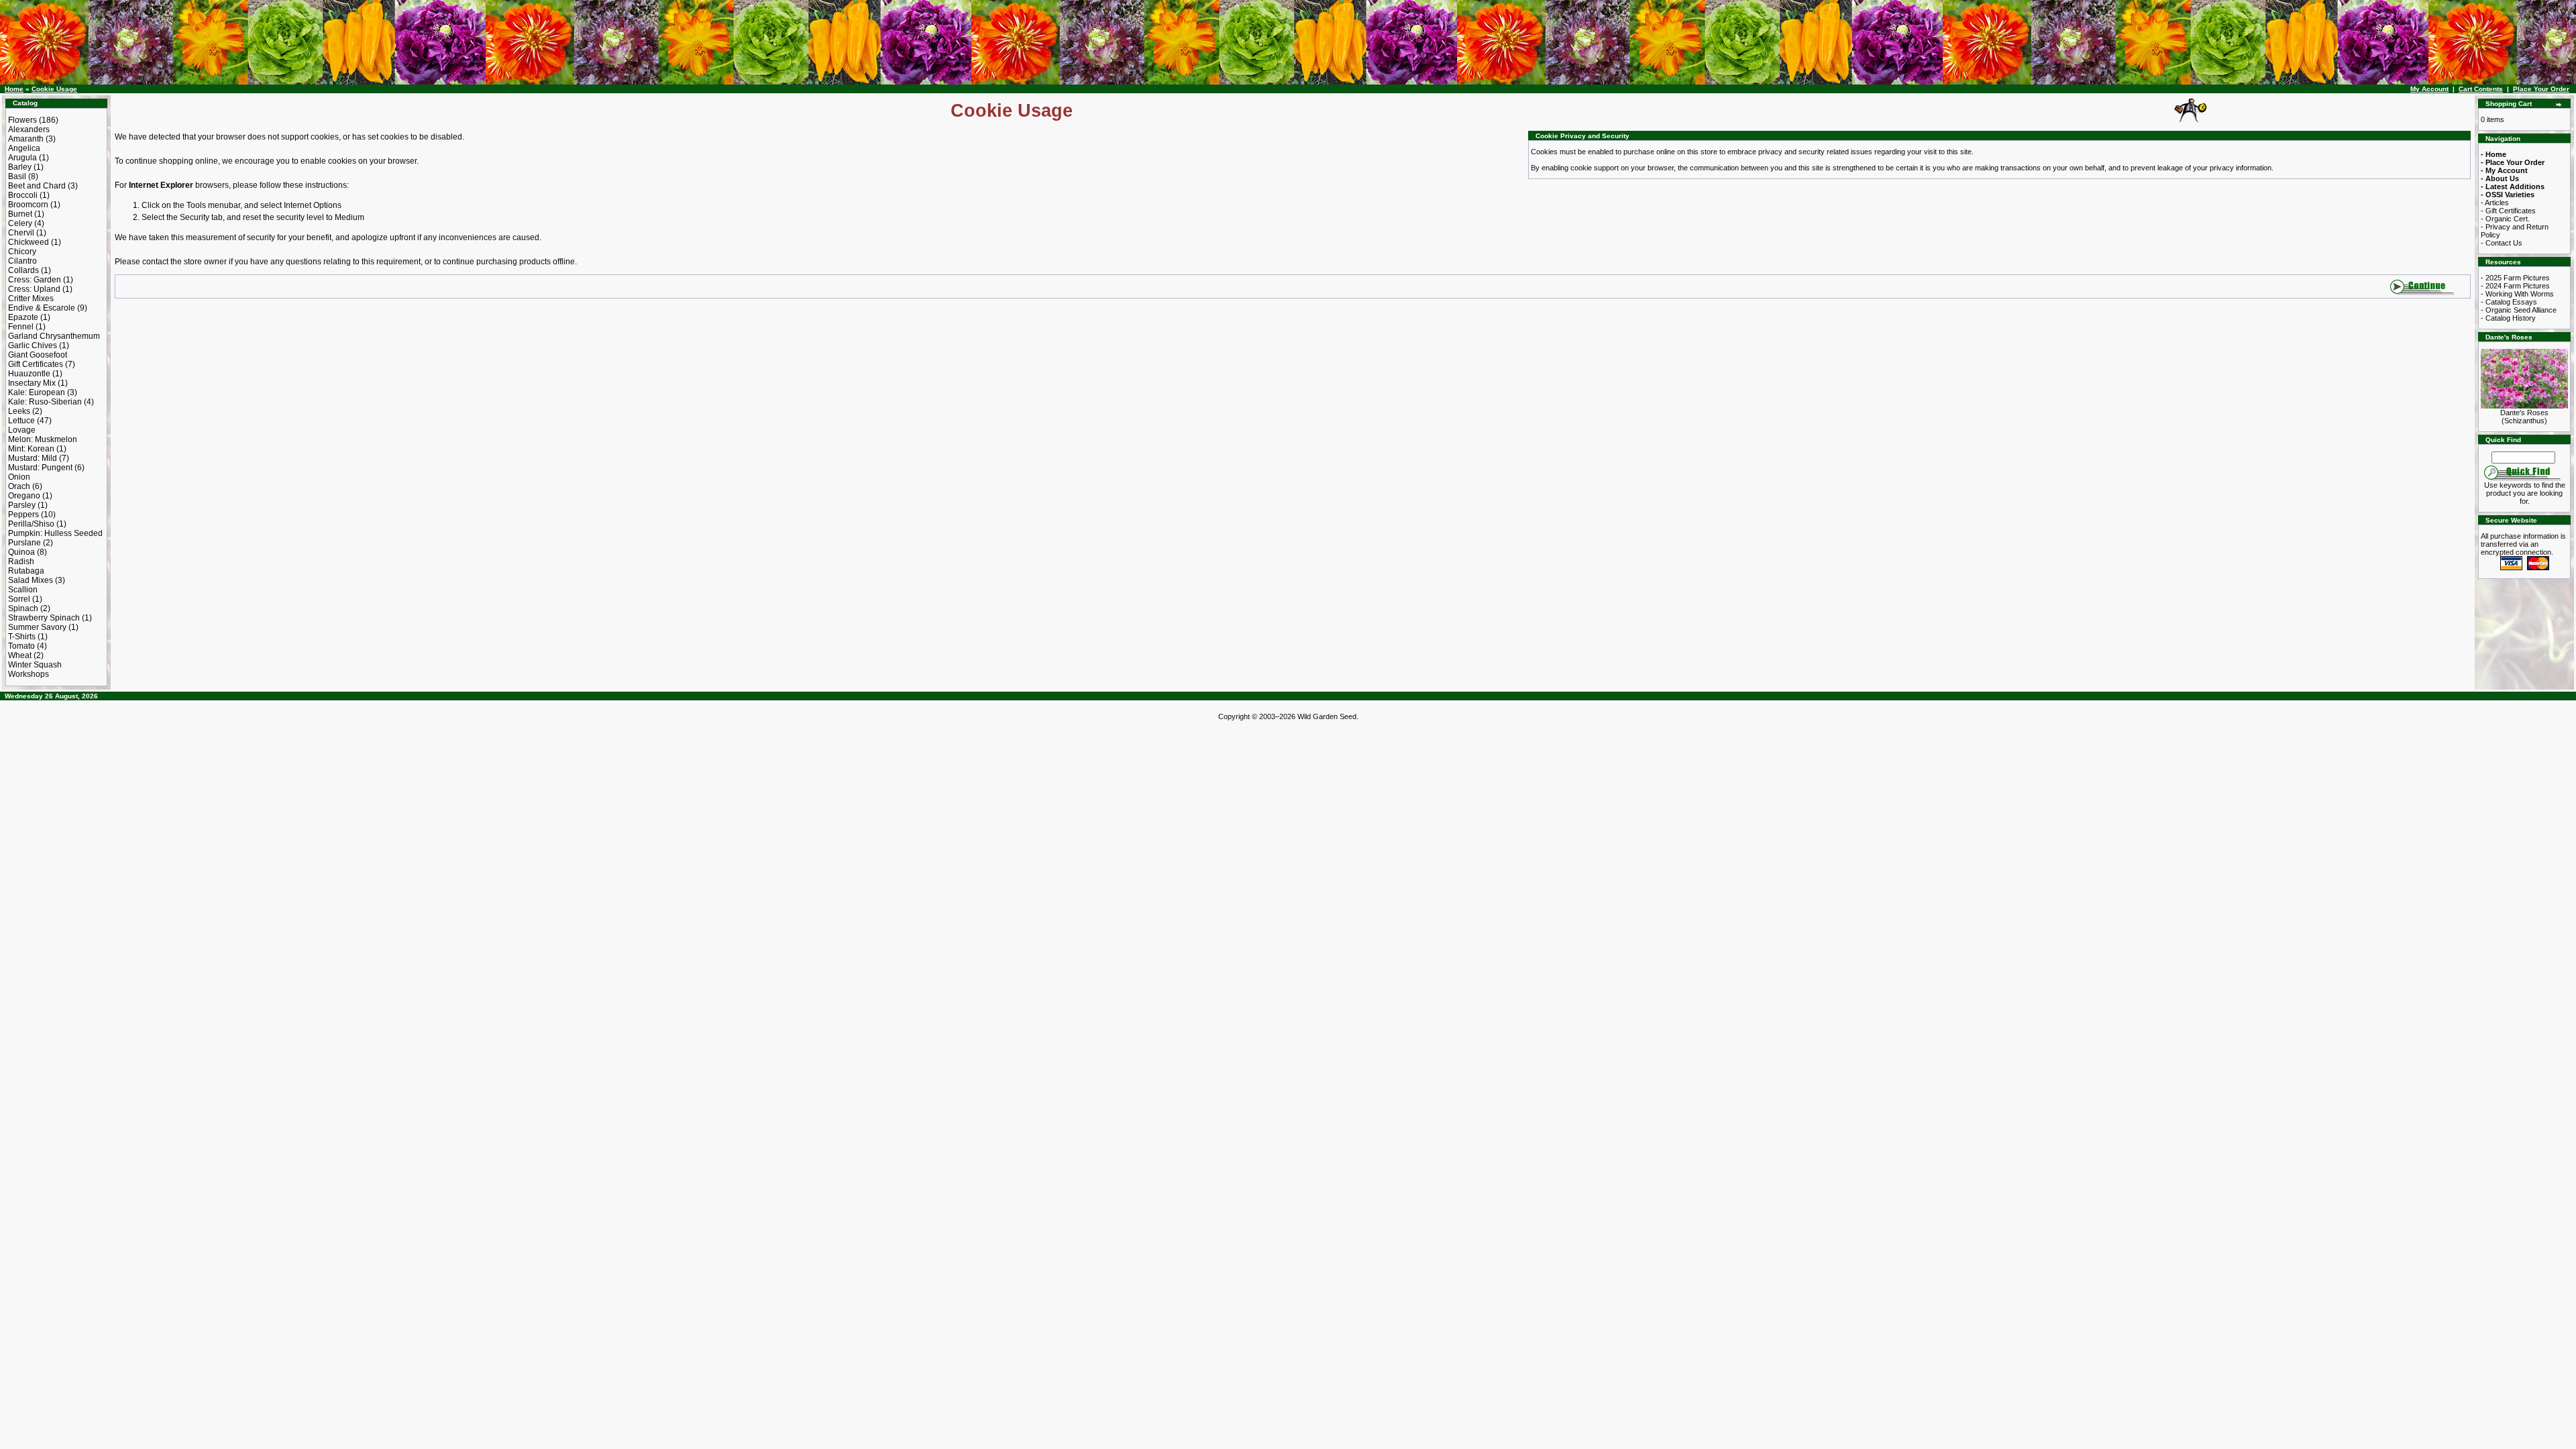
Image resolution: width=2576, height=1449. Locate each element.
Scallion (23, 590)
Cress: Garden (35, 280)
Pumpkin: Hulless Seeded (55, 533)
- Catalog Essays (2509, 302)
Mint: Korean (31, 449)
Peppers (23, 515)
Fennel (21, 327)
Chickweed (29, 242)
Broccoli (23, 195)
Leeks (19, 411)
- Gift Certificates (2508, 211)
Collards (23, 270)
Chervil (21, 233)
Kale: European (37, 392)
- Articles (2495, 203)
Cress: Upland (34, 289)
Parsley (22, 505)
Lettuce (21, 421)
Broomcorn (28, 205)
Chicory (22, 252)
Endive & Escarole (42, 308)
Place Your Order (2541, 89)
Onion (19, 477)
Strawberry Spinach (44, 618)
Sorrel (19, 599)
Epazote (23, 317)
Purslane (24, 543)
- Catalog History (2508, 318)
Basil (17, 176)
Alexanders (29, 129)
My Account (2429, 89)
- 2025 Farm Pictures (2515, 278)
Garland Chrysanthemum (54, 336)
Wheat (20, 655)
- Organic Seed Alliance (2519, 310)
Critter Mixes (31, 299)
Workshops (29, 674)
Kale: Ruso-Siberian (45, 402)
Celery (20, 223)
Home (14, 89)
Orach (19, 486)
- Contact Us (2502, 243)
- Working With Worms (2517, 294)
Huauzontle (29, 374)
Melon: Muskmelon (43, 439)
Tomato (21, 646)
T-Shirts (22, 637)
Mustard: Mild (33, 458)
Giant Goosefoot (38, 355)
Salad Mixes (31, 580)
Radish (21, 561)
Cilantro (22, 261)
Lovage (22, 430)
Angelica (24, 148)
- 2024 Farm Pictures (2515, 286)
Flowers (22, 120)
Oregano (24, 496)
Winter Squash (35, 665)
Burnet (20, 214)
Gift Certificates (36, 364)
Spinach (23, 608)
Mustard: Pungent (40, 468)
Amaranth (26, 139)
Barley (20, 167)
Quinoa (21, 552)
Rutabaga (26, 571)
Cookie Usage (54, 89)
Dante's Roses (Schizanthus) (2524, 417)
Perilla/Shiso (31, 524)
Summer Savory (37, 627)
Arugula (22, 158)
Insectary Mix (32, 383)
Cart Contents (2481, 89)
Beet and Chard (37, 186)
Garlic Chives (33, 345)
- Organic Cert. (2505, 219)
